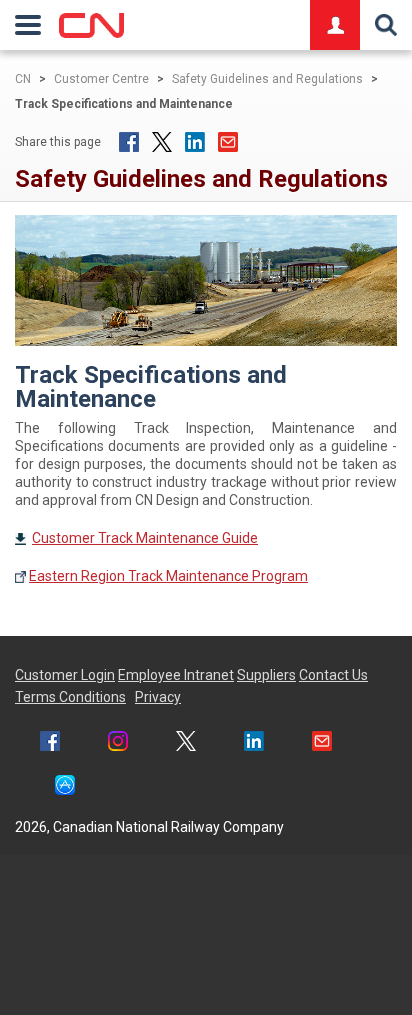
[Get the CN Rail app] (65, 787)
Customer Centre (101, 79)
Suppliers (266, 675)
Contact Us (333, 675)
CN (23, 79)
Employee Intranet (176, 675)
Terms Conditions (70, 697)
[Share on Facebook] (129, 142)
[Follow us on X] (186, 743)
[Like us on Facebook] (50, 743)
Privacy (158, 697)
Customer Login (65, 675)
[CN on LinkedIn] (254, 743)
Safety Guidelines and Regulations (267, 79)
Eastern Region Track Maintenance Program (168, 576)
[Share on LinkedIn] (195, 142)
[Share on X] (162, 142)
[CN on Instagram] (118, 743)
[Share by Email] (228, 142)
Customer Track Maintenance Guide (145, 538)
